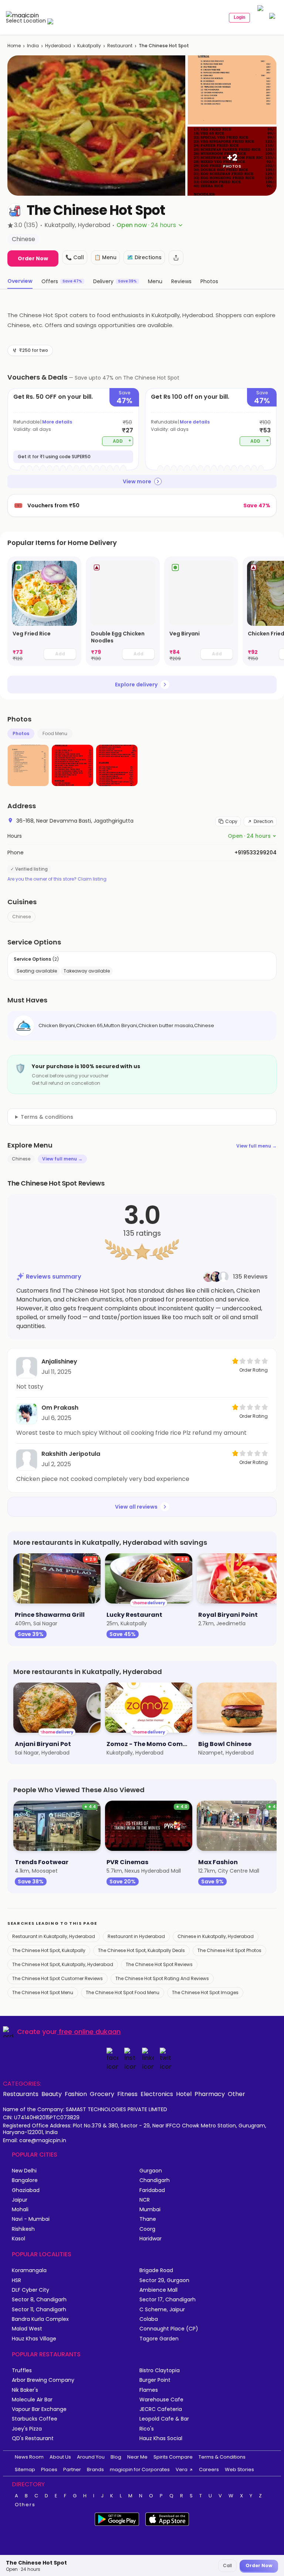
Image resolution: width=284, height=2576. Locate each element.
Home (14, 46)
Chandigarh (155, 2180)
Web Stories (239, 2469)
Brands (95, 2469)
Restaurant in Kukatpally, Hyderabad (54, 1936)
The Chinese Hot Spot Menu (43, 1992)
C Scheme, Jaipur (162, 2310)
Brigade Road (156, 2270)
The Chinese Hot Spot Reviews (159, 1964)
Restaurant (120, 46)
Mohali (20, 2210)
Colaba (149, 2319)
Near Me (137, 2457)
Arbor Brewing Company (43, 2380)
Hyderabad (58, 46)
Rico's (147, 2429)
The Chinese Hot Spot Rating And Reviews (162, 1978)
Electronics (157, 2094)
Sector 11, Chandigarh (39, 2310)
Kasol (18, 2239)
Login (239, 17)
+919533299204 (256, 853)
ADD (122, 441)
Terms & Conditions (222, 2457)
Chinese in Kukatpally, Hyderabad (216, 1936)
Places (49, 2469)
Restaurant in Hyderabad (136, 1936)
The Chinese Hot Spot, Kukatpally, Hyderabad (63, 1964)
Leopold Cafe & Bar (164, 2419)
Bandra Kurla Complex (40, 2319)
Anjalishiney (59, 1361)
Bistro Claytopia (160, 2371)
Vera (182, 2469)
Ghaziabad (26, 2190)
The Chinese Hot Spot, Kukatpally (49, 1950)
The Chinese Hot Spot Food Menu (123, 1992)
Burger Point (155, 2380)
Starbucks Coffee (35, 2419)
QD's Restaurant (33, 2438)
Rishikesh (23, 2229)
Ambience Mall (158, 2290)
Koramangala (29, 2270)
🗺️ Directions (144, 257)
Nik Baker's (25, 2390)
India (33, 46)
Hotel (184, 2094)
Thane (148, 2219)
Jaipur (20, 2200)
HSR (16, 2280)
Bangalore (25, 2180)
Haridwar (151, 2239)
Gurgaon (151, 2171)
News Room (29, 2457)
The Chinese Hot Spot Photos (229, 1950)
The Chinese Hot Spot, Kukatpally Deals (141, 1950)
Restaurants (21, 2094)
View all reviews (136, 1507)
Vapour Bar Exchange (39, 2409)
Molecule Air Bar (32, 2400)
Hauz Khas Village (34, 2339)
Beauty (52, 2094)
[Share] (176, 258)
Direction (263, 821)
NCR (145, 2200)
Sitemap (25, 2469)
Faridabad (152, 2190)
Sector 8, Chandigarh (39, 2300)
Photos (21, 733)
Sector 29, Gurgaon (164, 2280)
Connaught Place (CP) (169, 2329)
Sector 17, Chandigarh (168, 2300)
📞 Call (75, 257)
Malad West (27, 2329)
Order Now (33, 258)
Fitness (127, 2094)
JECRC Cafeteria (161, 2409)
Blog (116, 2457)
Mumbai (150, 2210)
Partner (72, 2469)
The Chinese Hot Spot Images (205, 1992)
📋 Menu (105, 257)
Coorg (147, 2229)
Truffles (22, 2371)
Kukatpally (89, 46)
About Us (60, 2457)
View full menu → (256, 1146)
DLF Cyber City (31, 2290)
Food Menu (55, 733)
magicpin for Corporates (140, 2469)
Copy (231, 821)
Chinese (21, 917)
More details (57, 422)
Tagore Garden (159, 2339)
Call (227, 2565)
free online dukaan (90, 2032)
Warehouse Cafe (161, 2400)
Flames (149, 2390)
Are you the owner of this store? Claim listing (57, 879)
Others (25, 2505)
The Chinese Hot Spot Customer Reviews (58, 1978)
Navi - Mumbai (31, 2219)
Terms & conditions (47, 1117)
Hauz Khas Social (161, 2438)
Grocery (102, 2094)
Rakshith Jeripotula (71, 1454)
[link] (44, 611)
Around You (91, 2457)
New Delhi (24, 2171)
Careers (209, 2469)
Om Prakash (60, 1408)
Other (236, 2094)
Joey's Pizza (27, 2429)
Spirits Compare (173, 2457)
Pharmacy (210, 2094)
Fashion (76, 2094)
